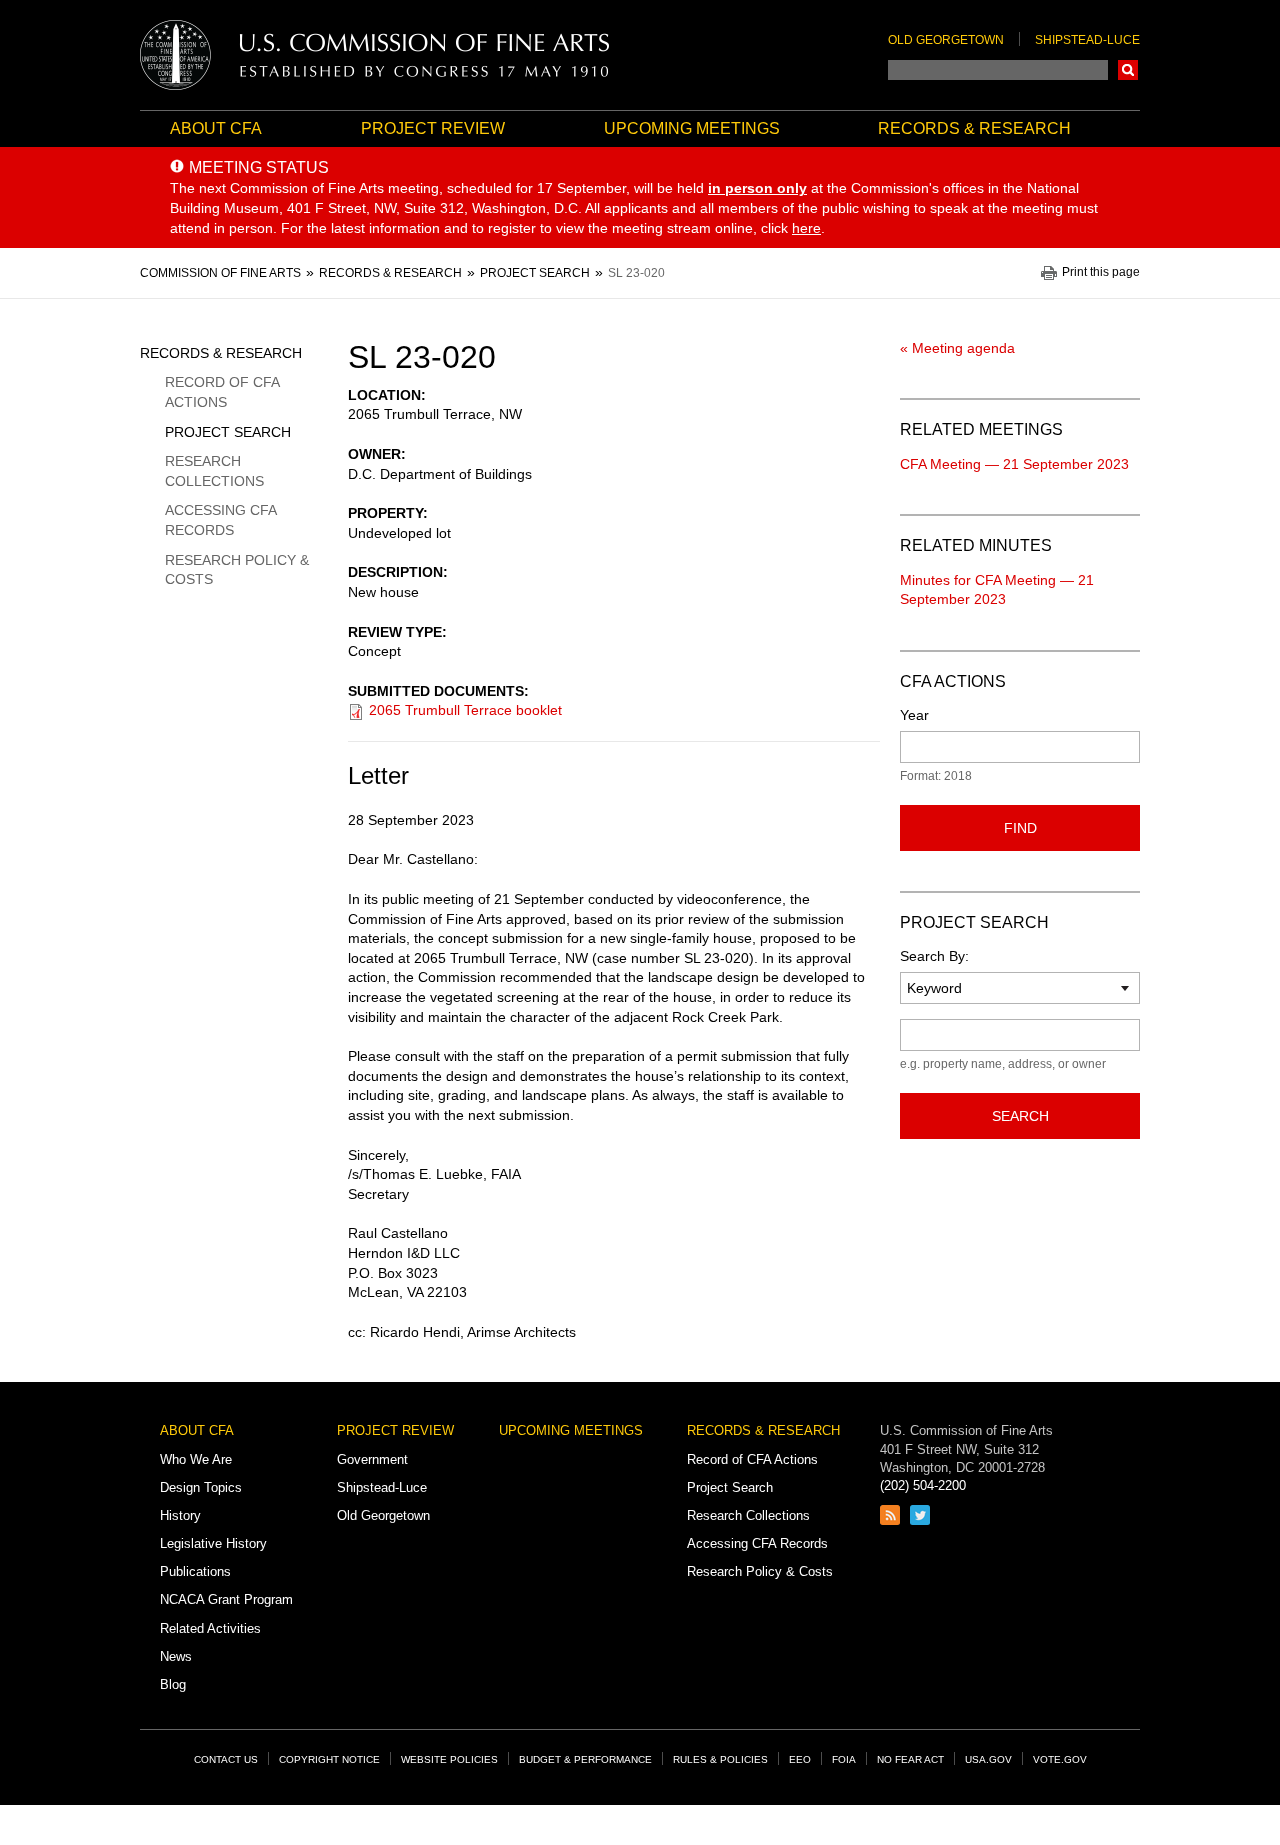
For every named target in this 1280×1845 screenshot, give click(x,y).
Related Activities (210, 1628)
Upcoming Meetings (692, 128)
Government (372, 1459)
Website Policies (449, 1759)
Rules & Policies (720, 1759)
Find (1020, 828)
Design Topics (201, 1487)
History (180, 1515)
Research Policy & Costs (237, 570)
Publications (195, 1571)
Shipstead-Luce (1087, 40)
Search (1128, 70)
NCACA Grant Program (226, 1599)
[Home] (375, 55)
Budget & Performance (585, 1759)
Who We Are (196, 1459)
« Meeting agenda (957, 348)
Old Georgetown (946, 40)
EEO (800, 1759)
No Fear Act (910, 1759)
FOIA (844, 1759)
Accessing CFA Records (220, 520)
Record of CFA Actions (222, 392)
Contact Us (226, 1759)
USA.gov (988, 1759)
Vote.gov (1060, 1759)
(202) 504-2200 (923, 1485)
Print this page (1101, 272)
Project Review (433, 128)
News (176, 1656)
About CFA (216, 128)
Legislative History (213, 1543)
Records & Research (974, 128)
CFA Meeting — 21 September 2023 (1014, 464)
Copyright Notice (329, 1759)
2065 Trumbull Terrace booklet (465, 710)
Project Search (228, 432)
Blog (173, 1684)
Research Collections (214, 471)
